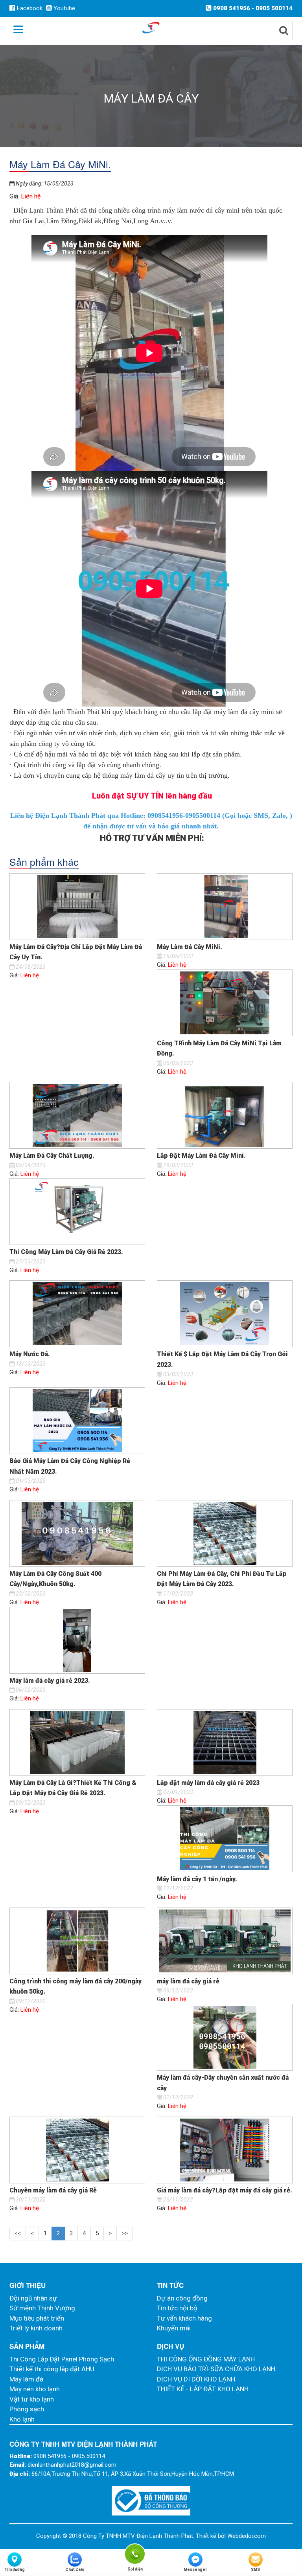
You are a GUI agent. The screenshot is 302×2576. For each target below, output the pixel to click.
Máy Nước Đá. (30, 1354)
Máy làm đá (26, 2379)
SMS (255, 2570)
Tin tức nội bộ (177, 2308)
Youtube (64, 8)
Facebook (29, 8)
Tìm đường (15, 2570)
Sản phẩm (27, 2346)
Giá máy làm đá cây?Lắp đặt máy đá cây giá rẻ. (225, 2190)
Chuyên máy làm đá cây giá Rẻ (53, 2190)
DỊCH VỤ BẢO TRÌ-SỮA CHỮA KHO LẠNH (216, 2369)
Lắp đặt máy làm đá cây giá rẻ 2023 (208, 1783)
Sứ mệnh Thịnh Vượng (42, 2308)
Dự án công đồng (182, 2298)
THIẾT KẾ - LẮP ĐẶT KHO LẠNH (203, 2389)
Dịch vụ (170, 2346)
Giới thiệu (28, 2285)
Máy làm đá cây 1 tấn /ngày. (197, 1879)
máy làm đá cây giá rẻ (188, 1981)
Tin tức (170, 2285)
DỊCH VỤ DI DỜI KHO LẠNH (196, 2379)
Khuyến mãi (174, 2328)
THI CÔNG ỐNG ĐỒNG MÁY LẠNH (206, 2359)
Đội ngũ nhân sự (33, 2298)
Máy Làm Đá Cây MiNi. (190, 947)
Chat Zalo (75, 2570)
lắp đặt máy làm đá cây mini (233, 712)
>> (125, 2233)
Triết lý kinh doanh (36, 2328)
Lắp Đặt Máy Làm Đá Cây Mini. (201, 1156)
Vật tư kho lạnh (32, 2399)
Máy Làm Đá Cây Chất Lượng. (52, 1156)
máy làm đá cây (142, 775)
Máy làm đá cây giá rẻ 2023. (50, 1681)
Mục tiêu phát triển (37, 2318)
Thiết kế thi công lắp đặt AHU (52, 2369)
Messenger (195, 2570)
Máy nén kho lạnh (35, 2389)
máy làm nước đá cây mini (201, 210)
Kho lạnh (22, 2419)
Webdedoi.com (247, 2536)
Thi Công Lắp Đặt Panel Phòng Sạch (62, 2359)
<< (18, 2233)
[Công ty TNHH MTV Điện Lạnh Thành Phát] (151, 27)
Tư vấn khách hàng (184, 2318)
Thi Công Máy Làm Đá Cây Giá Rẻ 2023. (66, 1252)
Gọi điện (135, 2553)
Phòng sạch (27, 2409)
